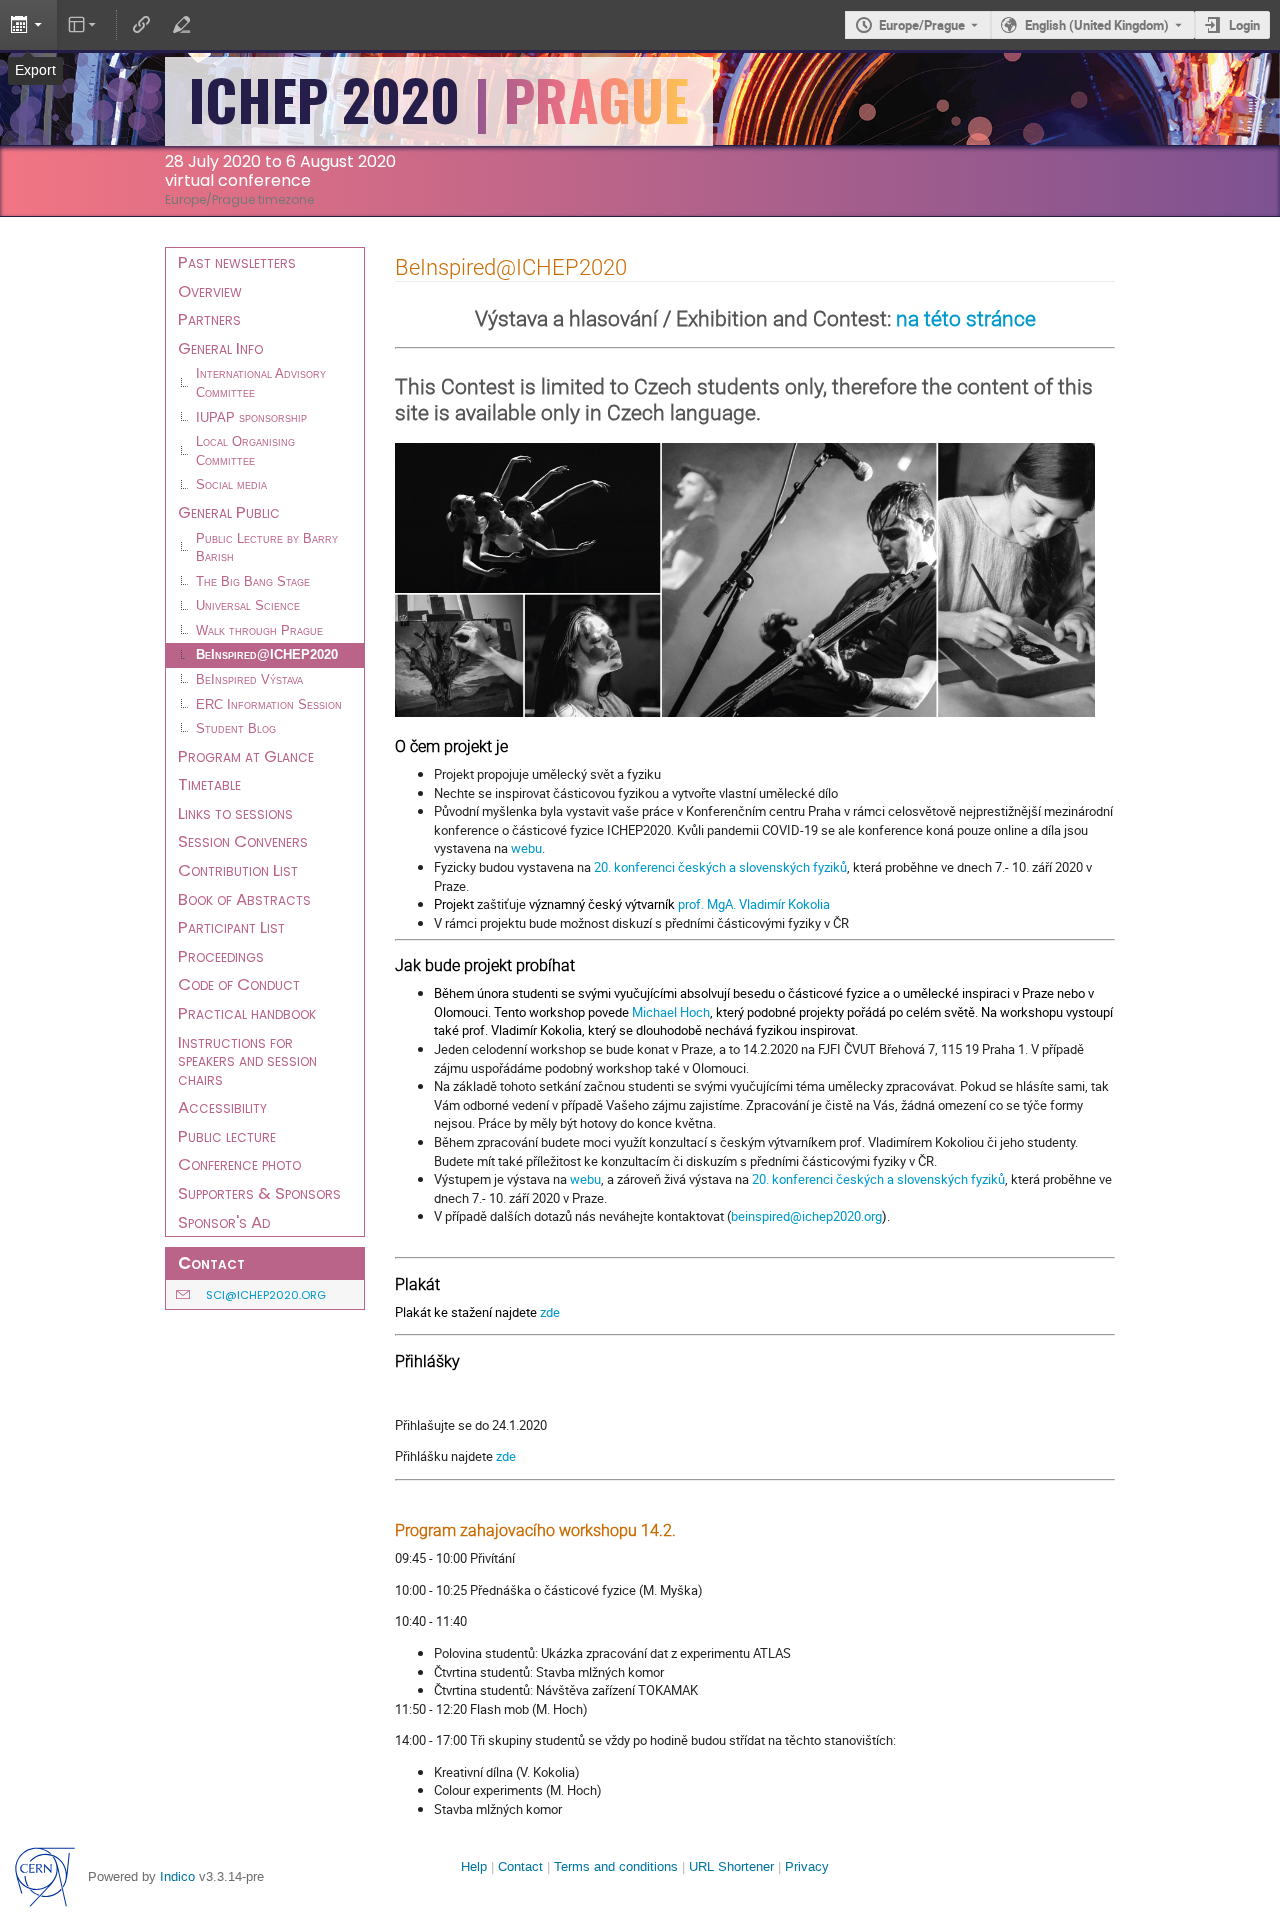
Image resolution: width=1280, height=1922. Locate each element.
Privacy (807, 1866)
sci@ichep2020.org (266, 1295)
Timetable (209, 784)
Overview (210, 291)
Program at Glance (246, 756)
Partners (209, 319)
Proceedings (221, 956)
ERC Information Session (269, 705)
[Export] (28, 25)
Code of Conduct (239, 984)
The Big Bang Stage (253, 582)
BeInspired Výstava (249, 680)
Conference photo (239, 1164)
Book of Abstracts (244, 899)
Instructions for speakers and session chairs (247, 1060)
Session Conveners (243, 841)
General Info (220, 348)
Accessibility (222, 1107)
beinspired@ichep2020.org (806, 1216)
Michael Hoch (671, 1012)
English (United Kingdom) (1097, 25)
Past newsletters (237, 262)
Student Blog (236, 729)
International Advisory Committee (261, 383)
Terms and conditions (616, 1866)
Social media (231, 485)
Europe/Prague (922, 25)
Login (1244, 25)
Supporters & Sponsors (259, 1193)
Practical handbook (247, 1013)
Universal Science (248, 606)
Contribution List (238, 870)
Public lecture (227, 1136)
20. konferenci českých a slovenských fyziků (720, 867)
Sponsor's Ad (224, 1222)
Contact (520, 1866)
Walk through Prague (259, 631)
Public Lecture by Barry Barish (267, 548)
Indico (177, 1876)
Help (474, 1866)
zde (550, 1312)
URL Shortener (731, 1866)
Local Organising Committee (245, 451)
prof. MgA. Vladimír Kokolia (754, 904)
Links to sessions (235, 813)
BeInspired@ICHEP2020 (267, 655)
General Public (229, 512)
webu (526, 848)
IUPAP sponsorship (251, 418)
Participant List (231, 927)
